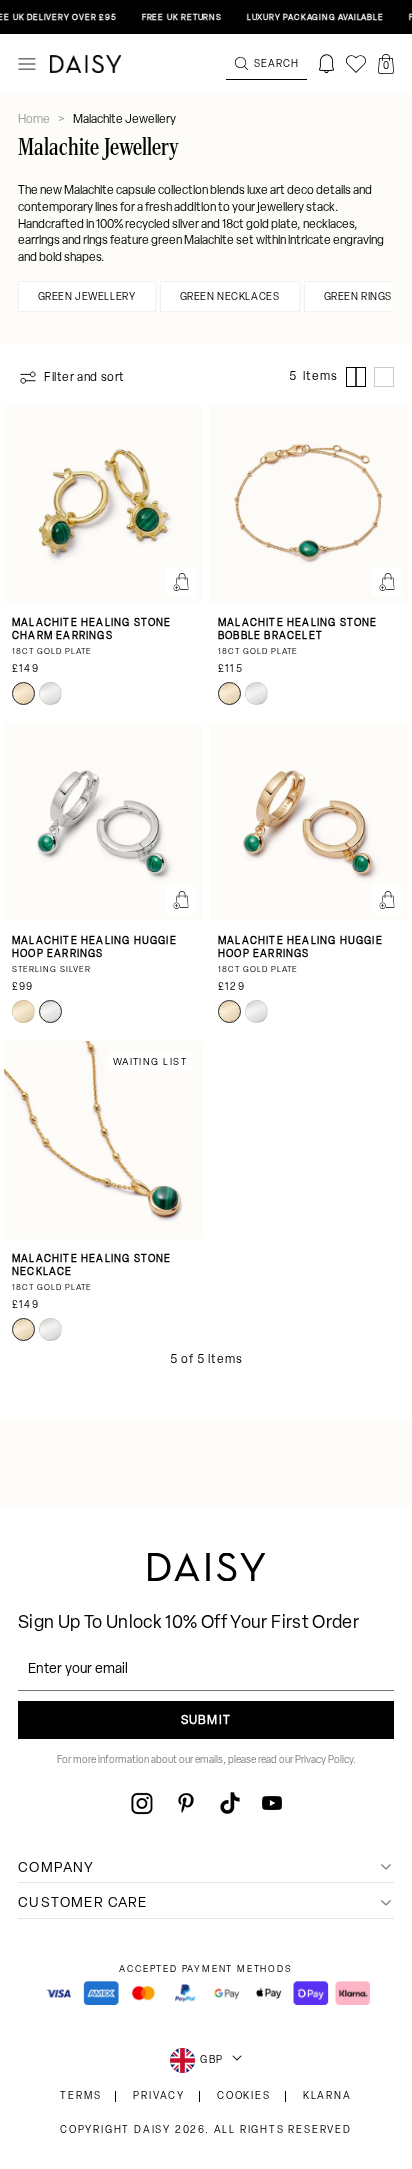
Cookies (244, 2096)
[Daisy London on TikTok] (230, 1803)
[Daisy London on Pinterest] (186, 1803)
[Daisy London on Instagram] (142, 1803)
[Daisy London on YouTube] (272, 1803)
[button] (386, 64)
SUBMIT (206, 1721)
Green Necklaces (230, 297)
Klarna (327, 2096)
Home (35, 120)
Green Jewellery (87, 297)
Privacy (159, 2096)
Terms (80, 2096)
